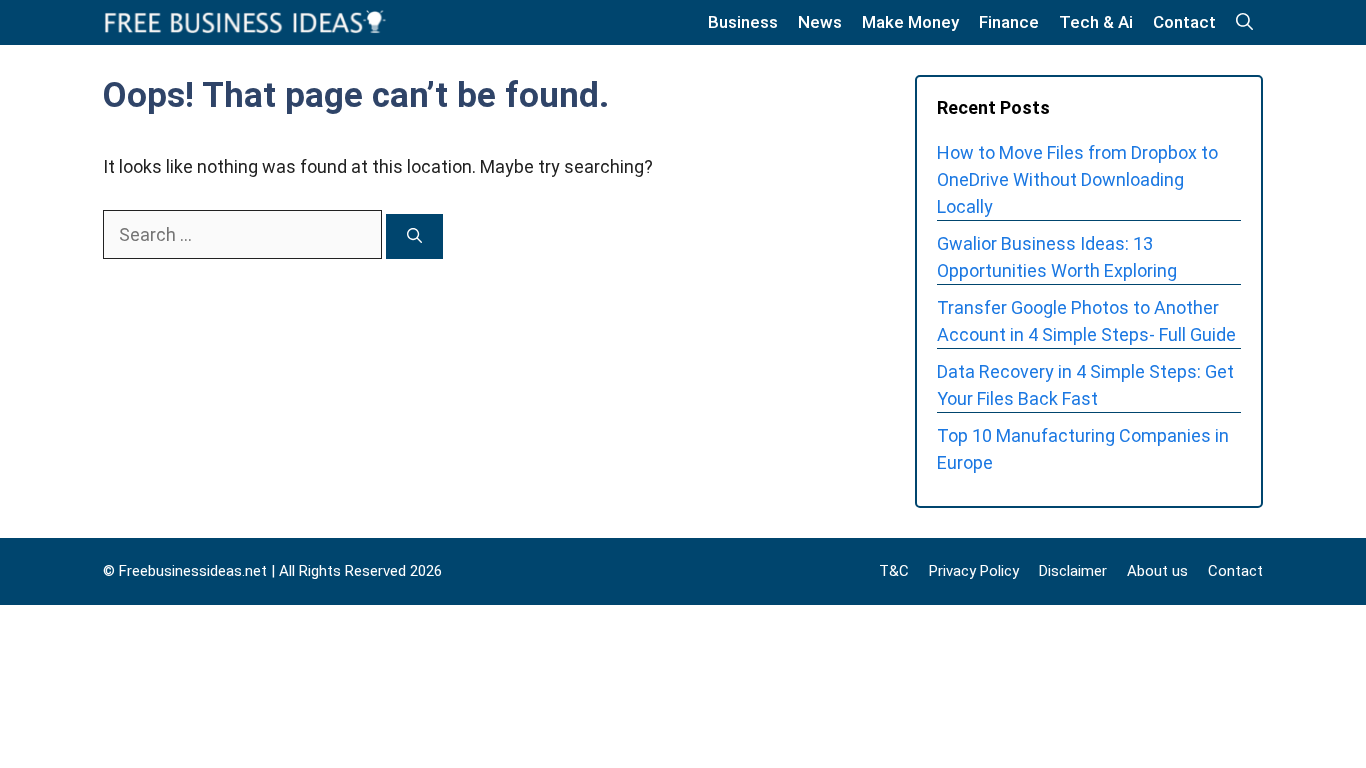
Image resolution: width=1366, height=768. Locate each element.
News (820, 22)
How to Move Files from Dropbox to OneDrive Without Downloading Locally (1077, 179)
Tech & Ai (1096, 22)
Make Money (910, 22)
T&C (894, 571)
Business (743, 22)
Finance (1009, 22)
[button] (1244, 22)
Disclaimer (1073, 571)
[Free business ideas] (247, 22)
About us (1157, 571)
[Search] (414, 236)
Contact (1184, 22)
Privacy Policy (974, 571)
